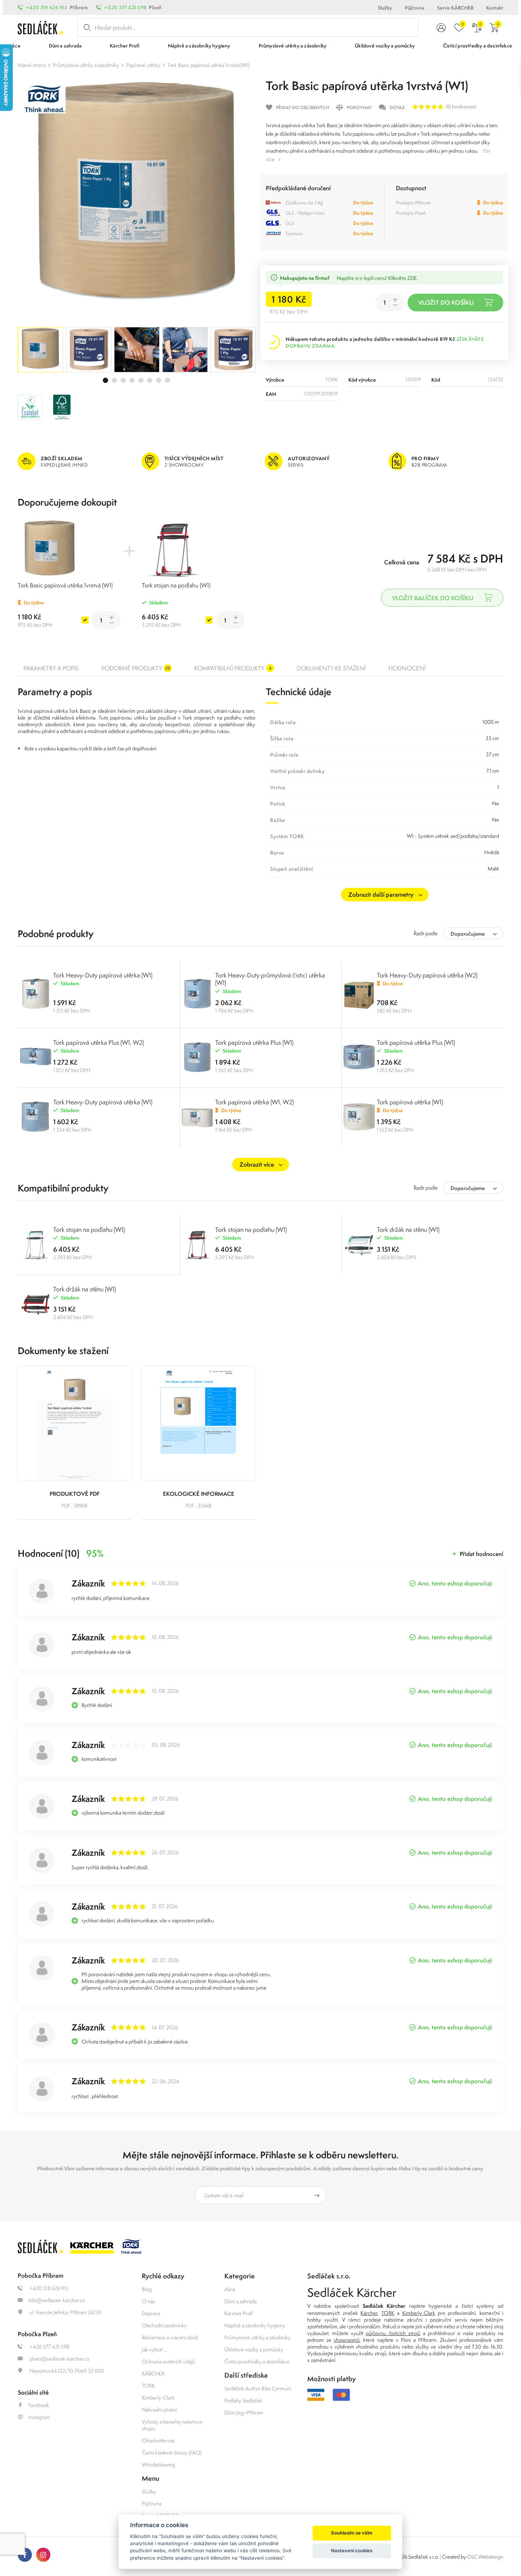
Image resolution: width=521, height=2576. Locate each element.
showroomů (347, 2340)
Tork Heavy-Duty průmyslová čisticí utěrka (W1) (270, 979)
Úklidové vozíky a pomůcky (254, 2349)
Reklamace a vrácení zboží (170, 2337)
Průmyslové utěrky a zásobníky (86, 65)
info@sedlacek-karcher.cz (57, 2300)
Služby (385, 8)
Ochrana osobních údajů (169, 2361)
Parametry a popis (51, 668)
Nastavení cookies (352, 2550)
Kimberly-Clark (158, 2398)
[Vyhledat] (86, 28)
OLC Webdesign (485, 2557)
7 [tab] (159, 380)
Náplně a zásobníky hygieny (255, 2325)
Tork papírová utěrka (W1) (410, 1102)
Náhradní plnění (159, 2410)
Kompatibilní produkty (233, 668)
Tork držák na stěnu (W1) (408, 1230)
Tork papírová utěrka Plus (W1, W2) (99, 1042)
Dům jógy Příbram (244, 2412)
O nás (148, 2301)
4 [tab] (132, 380)
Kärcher (369, 2313)
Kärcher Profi (239, 2313)
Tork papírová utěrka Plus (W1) (254, 1042)
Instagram (39, 2417)
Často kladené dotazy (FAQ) (172, 2453)
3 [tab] (123, 380)
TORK (148, 2386)
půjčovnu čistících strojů (393, 2333)
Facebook (39, 2405)
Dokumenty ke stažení (331, 668)
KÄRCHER (153, 2374)
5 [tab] (141, 380)
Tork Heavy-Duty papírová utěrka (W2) (427, 975)
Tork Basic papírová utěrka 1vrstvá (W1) (208, 65)
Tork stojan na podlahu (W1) (176, 585)
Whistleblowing (158, 2465)
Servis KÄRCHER (455, 8)
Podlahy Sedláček (243, 2400)
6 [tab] (150, 380)
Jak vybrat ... (154, 2349)
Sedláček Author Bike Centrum (258, 2388)
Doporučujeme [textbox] (468, 934)
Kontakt (495, 8)
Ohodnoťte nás (158, 2440)
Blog (147, 2289)
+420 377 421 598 (125, 7)
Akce (230, 2289)
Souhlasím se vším (352, 2533)
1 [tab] (105, 380)
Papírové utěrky (143, 65)
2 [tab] (114, 380)
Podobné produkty (136, 668)
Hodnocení (407, 668)
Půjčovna (414, 8)
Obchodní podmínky (164, 2325)
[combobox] (473, 933)
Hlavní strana (32, 65)
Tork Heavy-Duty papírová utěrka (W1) (103, 975)
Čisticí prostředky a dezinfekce (257, 2361)
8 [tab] (167, 380)
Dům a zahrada (240, 2301)
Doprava (151, 2313)
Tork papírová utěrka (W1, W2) (254, 1102)
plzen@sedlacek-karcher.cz (59, 2359)
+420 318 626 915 (47, 7)
